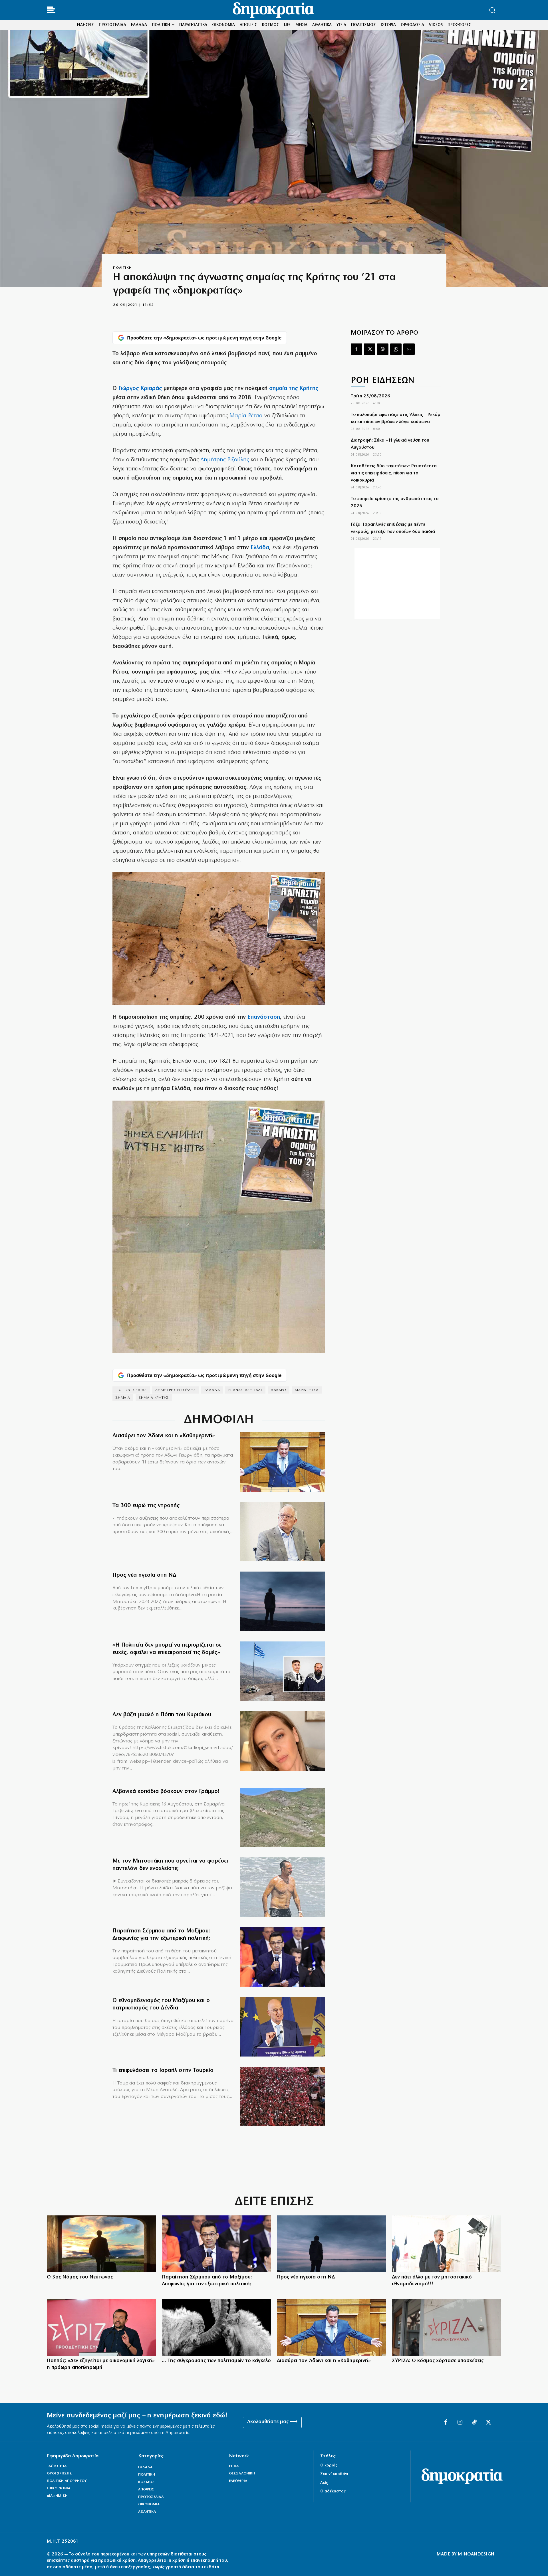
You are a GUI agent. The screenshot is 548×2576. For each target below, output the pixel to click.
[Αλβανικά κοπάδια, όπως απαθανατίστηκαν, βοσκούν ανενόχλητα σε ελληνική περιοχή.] (283, 1818)
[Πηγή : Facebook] (283, 1741)
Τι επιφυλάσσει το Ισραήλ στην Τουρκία (163, 2070)
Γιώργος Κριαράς (140, 389)
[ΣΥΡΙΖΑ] (447, 2327)
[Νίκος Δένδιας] (283, 2027)
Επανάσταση (264, 1017)
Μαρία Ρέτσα (246, 416)
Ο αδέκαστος (333, 2491)
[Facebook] (356, 349)
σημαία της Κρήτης (294, 389)
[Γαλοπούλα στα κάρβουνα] (283, 2097)
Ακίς (324, 2483)
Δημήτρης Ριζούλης (225, 460)
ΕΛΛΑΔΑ (212, 1390)
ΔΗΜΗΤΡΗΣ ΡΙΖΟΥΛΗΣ (176, 1390)
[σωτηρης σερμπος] (283, 1957)
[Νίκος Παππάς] (101, 2327)
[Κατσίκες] (216, 2327)
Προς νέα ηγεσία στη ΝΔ (144, 1575)
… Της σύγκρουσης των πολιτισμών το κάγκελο (216, 2361)
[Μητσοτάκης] (283, 1887)
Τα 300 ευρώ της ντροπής (146, 1506)
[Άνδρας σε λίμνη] (283, 1601)
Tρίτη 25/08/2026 (370, 396)
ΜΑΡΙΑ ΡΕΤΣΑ (307, 1390)
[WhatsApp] (396, 349)
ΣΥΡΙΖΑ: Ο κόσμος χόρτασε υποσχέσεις (438, 2361)
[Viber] (383, 349)
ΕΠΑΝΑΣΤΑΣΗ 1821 (245, 1390)
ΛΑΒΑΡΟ (279, 1390)
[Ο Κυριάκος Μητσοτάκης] (447, 2244)
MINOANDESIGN (476, 2554)
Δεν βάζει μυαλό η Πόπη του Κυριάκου (162, 1715)
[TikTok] (474, 2423)
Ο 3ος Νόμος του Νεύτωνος (80, 2277)
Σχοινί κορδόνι (334, 2474)
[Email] (409, 349)
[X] (370, 349)
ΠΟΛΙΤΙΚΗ (122, 268)
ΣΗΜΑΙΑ (123, 1398)
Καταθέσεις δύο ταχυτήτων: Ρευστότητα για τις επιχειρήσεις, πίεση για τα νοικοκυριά (394, 473)
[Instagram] (460, 2423)
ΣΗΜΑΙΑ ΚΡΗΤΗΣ (154, 1398)
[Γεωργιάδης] (283, 1462)
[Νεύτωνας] (101, 2244)
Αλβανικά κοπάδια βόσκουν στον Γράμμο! (166, 1792)
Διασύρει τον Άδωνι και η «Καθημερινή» (164, 1436)
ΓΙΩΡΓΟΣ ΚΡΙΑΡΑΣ (131, 1390)
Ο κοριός (329, 2465)
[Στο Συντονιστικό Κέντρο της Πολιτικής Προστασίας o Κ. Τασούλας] (283, 1532)
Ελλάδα (260, 548)
